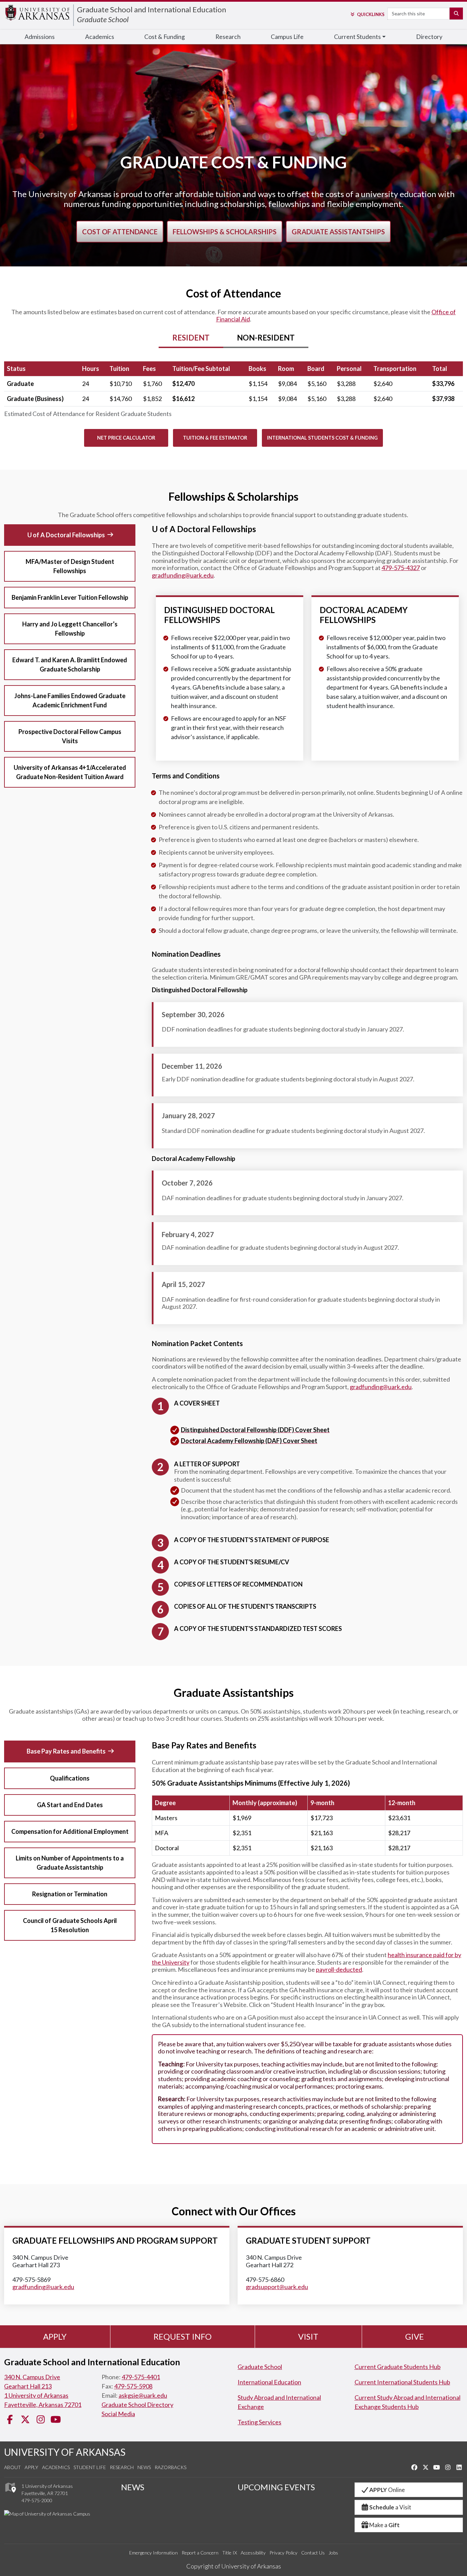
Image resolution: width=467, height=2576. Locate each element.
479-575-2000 (37, 2500)
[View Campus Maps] (10, 2494)
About (12, 2467)
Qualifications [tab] (70, 1778)
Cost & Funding (165, 37)
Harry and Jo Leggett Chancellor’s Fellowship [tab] (70, 629)
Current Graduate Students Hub (398, 2367)
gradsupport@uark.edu (277, 2287)
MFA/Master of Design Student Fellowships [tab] (70, 566)
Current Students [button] (357, 37)
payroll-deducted (339, 1969)
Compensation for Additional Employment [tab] (70, 1831)
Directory (429, 37)
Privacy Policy (283, 2553)
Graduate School (103, 19)
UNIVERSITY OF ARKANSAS (65, 2452)
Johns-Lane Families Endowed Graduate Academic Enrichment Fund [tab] (70, 700)
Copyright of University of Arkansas (234, 2566)
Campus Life (287, 37)
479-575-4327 (401, 568)
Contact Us (313, 2553)
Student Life (90, 2467)
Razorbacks (170, 2467)
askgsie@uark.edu (143, 2395)
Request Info (183, 2336)
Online (387, 2490)
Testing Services (259, 2422)
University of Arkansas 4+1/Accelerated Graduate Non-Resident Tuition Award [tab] (70, 772)
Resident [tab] (191, 338)
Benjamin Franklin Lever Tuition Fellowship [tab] (70, 597)
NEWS (133, 2487)
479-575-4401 (141, 2377)
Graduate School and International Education (151, 9)
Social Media (118, 2414)
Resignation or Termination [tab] (70, 1894)
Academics (100, 37)
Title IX (230, 2553)
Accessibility (253, 2553)
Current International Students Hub (402, 2382)
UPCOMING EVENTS (276, 2487)
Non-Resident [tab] (266, 338)
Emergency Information (154, 2553)
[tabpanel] (233, 391)
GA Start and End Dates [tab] (70, 1805)
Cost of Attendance (120, 232)
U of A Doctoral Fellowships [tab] (66, 535)
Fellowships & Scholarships (225, 232)
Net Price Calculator (126, 438)
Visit (308, 2336)
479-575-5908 (133, 2386)
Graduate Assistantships (338, 232)
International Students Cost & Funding (322, 438)
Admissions (40, 37)
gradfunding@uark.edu (183, 575)
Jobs (333, 2553)
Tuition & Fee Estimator (215, 438)
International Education (269, 2382)
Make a (384, 2525)
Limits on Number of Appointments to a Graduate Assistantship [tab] (70, 1863)
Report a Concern (200, 2553)
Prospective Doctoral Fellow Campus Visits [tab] (70, 736)
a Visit (390, 2507)
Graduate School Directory (137, 2405)
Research (228, 37)
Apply (55, 2336)
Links (371, 14)
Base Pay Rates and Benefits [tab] (66, 1751)
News (144, 2467)
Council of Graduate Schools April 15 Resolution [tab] (70, 1925)
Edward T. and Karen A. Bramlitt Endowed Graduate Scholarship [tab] (70, 664)
